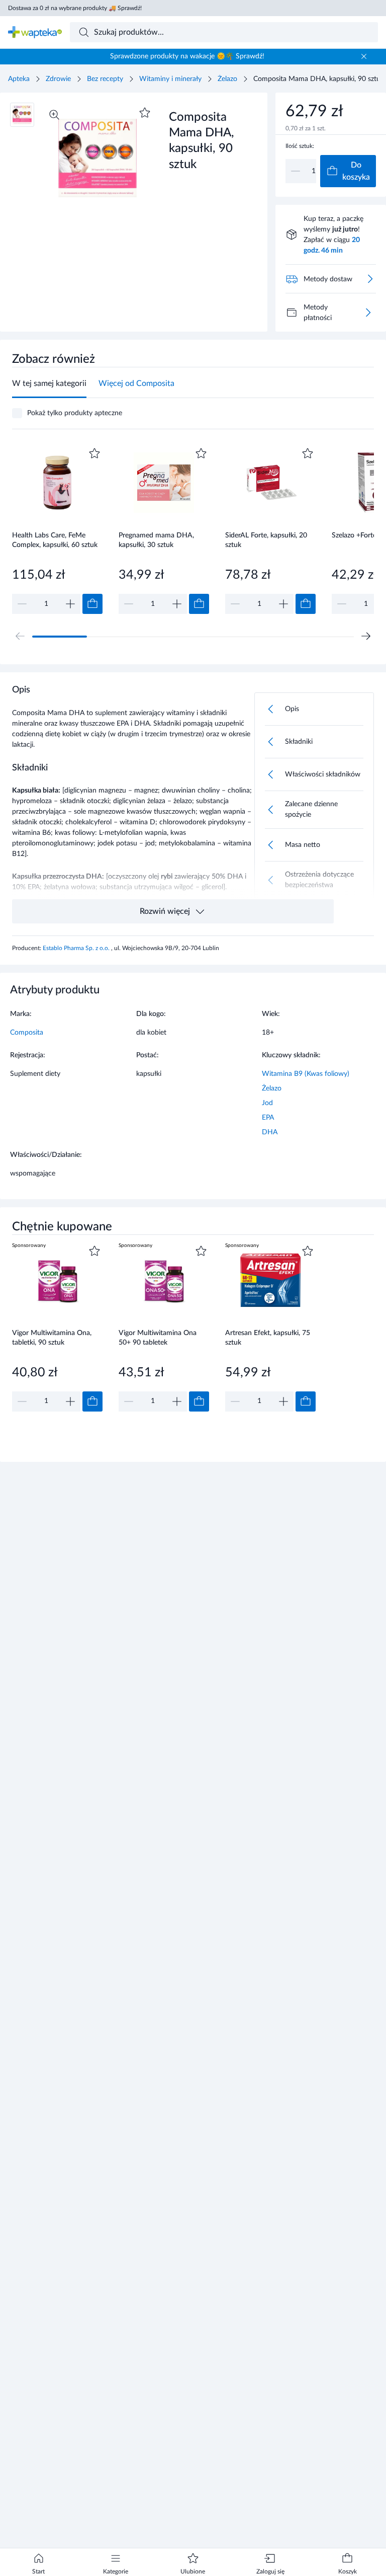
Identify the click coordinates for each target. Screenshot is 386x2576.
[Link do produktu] (57, 530)
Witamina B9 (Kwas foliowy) (306, 1074)
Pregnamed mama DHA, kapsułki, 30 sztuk (156, 540)
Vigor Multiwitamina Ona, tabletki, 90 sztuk (52, 1338)
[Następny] (366, 636)
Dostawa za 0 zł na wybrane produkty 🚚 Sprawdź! (75, 8)
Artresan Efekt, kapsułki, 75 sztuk (268, 1338)
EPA (268, 1118)
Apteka (19, 79)
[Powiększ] (54, 115)
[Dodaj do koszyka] (92, 604)
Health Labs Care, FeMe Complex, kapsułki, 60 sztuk (55, 540)
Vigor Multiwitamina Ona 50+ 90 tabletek (158, 1338)
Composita (27, 1033)
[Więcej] (368, 313)
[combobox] (224, 32)
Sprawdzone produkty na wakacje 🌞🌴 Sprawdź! (187, 56)
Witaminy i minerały (170, 79)
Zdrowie (58, 79)
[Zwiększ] (70, 604)
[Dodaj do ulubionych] (145, 113)
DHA (270, 1132)
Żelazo (227, 79)
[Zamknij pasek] (364, 56)
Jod (267, 1103)
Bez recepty (105, 79)
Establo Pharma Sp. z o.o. (77, 948)
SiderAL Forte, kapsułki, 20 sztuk (266, 540)
